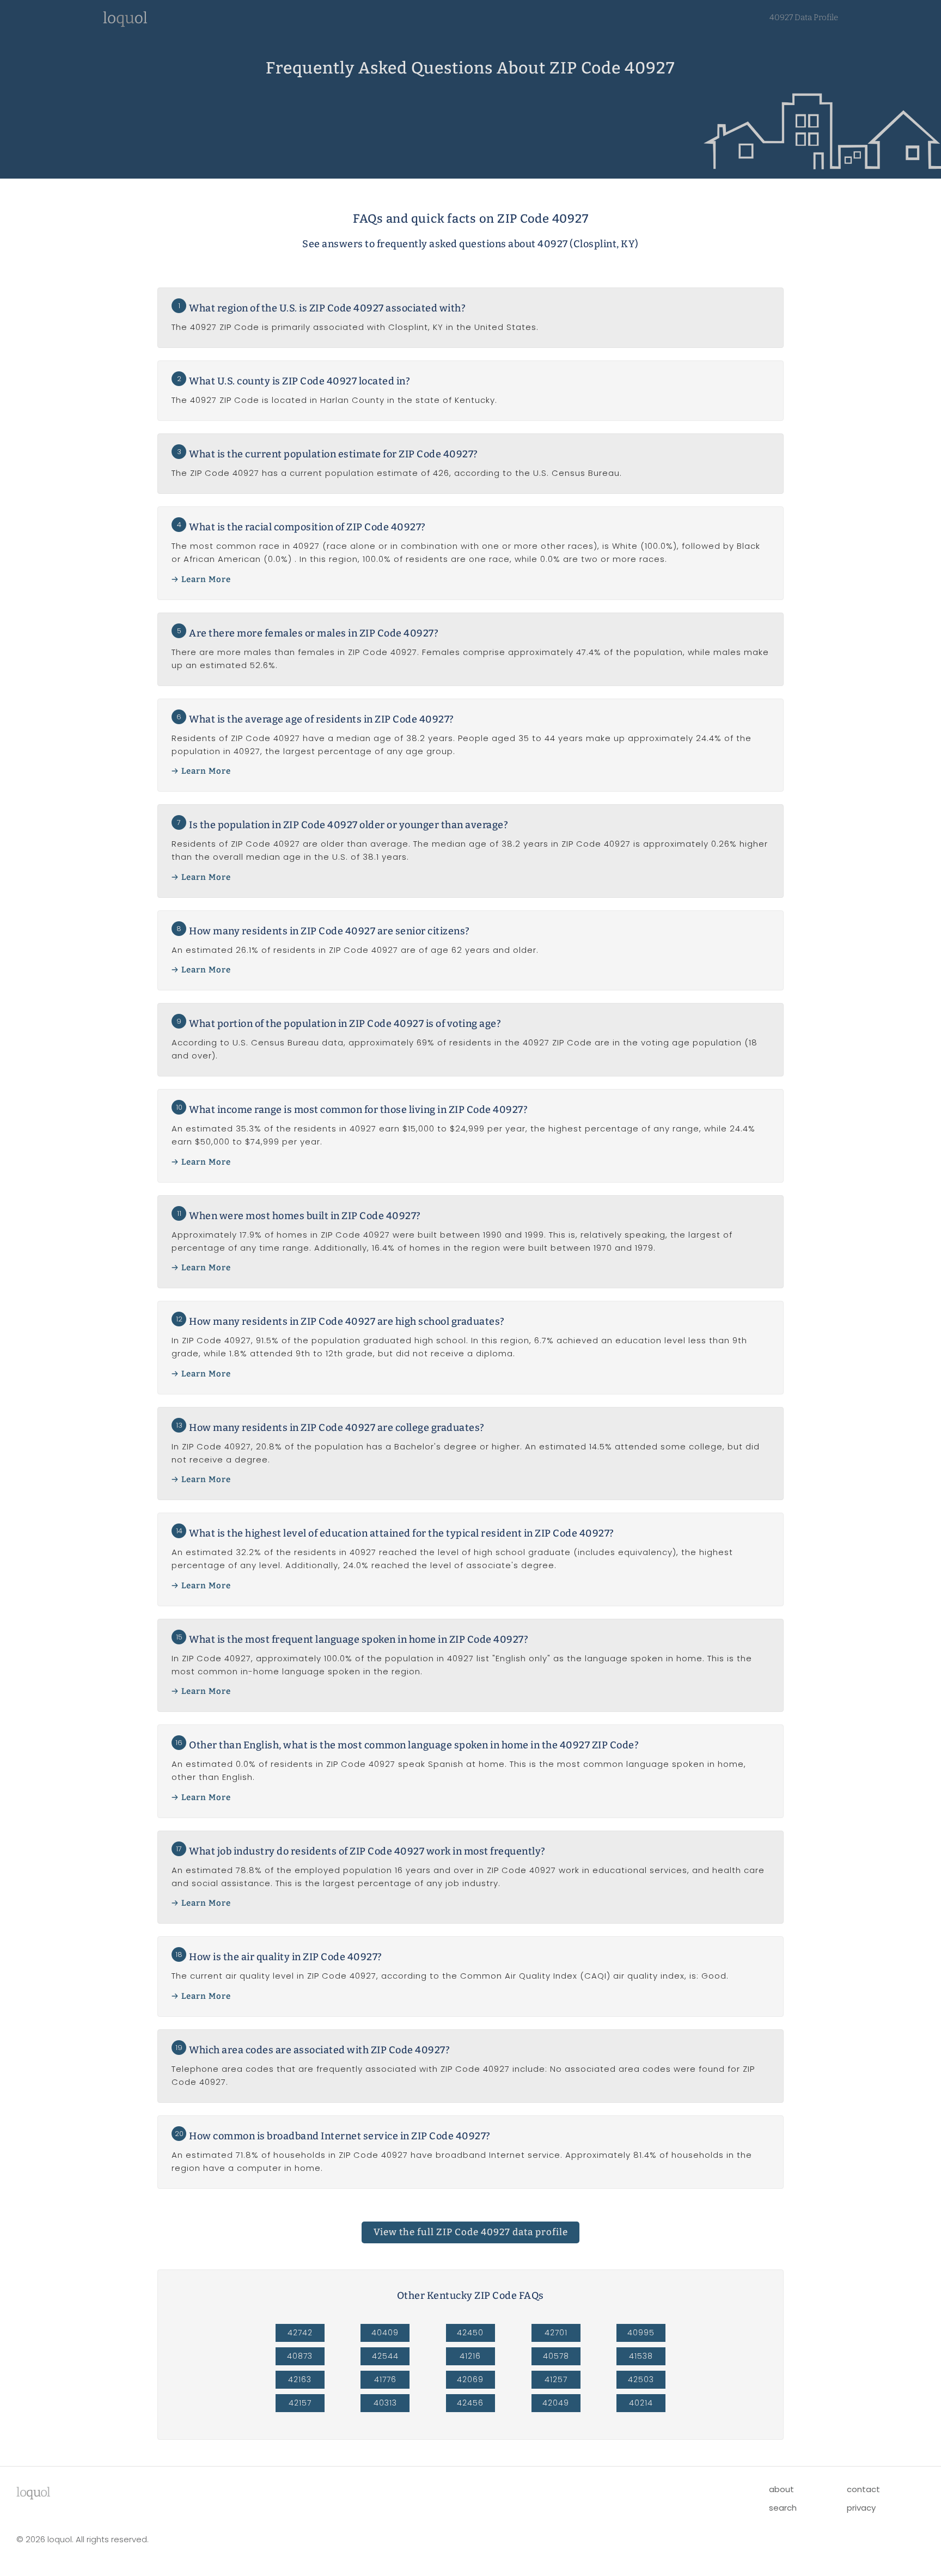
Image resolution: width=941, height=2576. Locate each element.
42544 (385, 2356)
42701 (556, 2333)
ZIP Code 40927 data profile (471, 2232)
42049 (556, 2403)
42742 (300, 2333)
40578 (556, 2356)
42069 (470, 2379)
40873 (300, 2356)
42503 (641, 2379)
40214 (641, 2403)
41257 (556, 2379)
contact (863, 2489)
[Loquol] (125, 24)
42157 (300, 2403)
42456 (470, 2403)
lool (33, 2492)
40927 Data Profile (804, 17)
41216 (470, 2356)
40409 (385, 2333)
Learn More (206, 579)
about (781, 2489)
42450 (470, 2333)
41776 (385, 2379)
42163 (300, 2379)
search (783, 2508)
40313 (385, 2403)
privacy (861, 2508)
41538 (641, 2356)
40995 (641, 2333)
